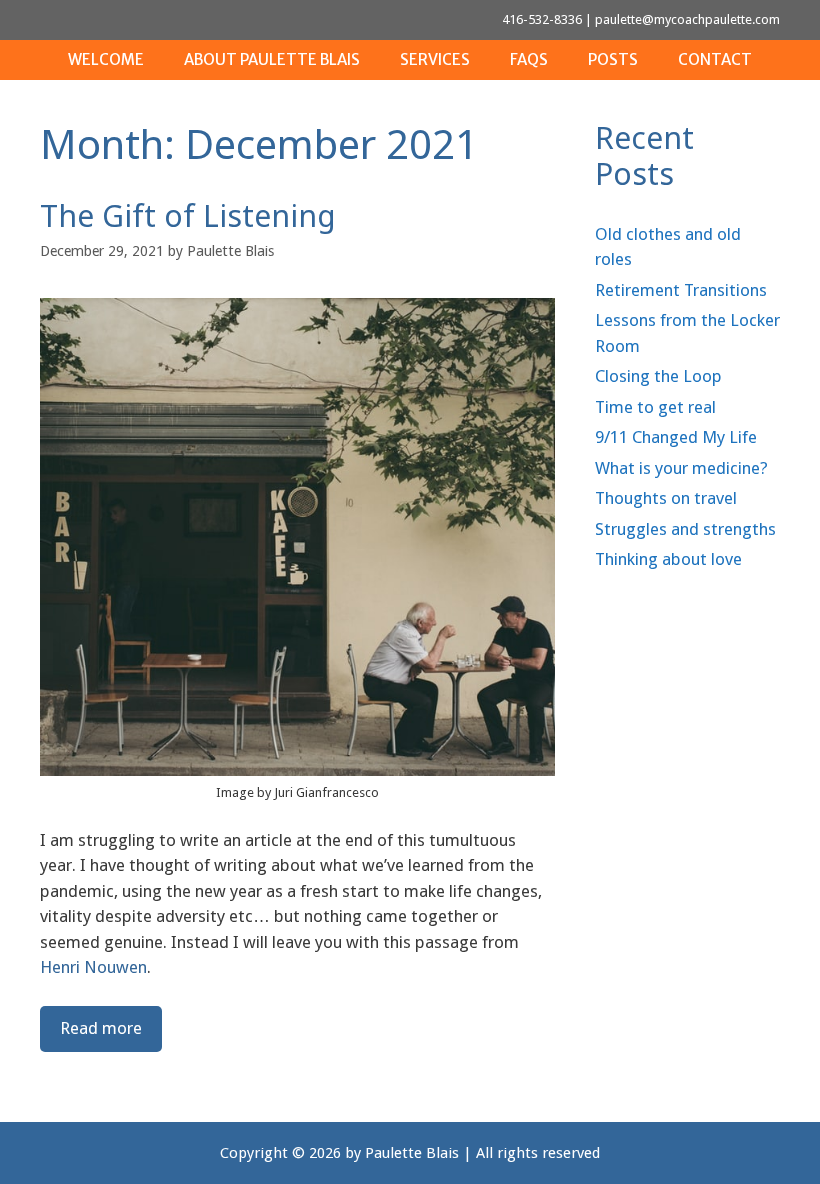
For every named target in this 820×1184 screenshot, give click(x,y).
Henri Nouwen (93, 967)
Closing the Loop (658, 376)
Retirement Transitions (681, 290)
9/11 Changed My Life (676, 437)
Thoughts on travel (666, 498)
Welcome (106, 59)
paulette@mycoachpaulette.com (687, 19)
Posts (613, 59)
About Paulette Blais (272, 59)
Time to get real (655, 407)
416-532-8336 (542, 19)
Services (435, 59)
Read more (101, 1028)
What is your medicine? (681, 468)
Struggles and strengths (685, 529)
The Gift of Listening (188, 215)
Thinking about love (668, 559)
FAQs (529, 59)
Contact (715, 59)
